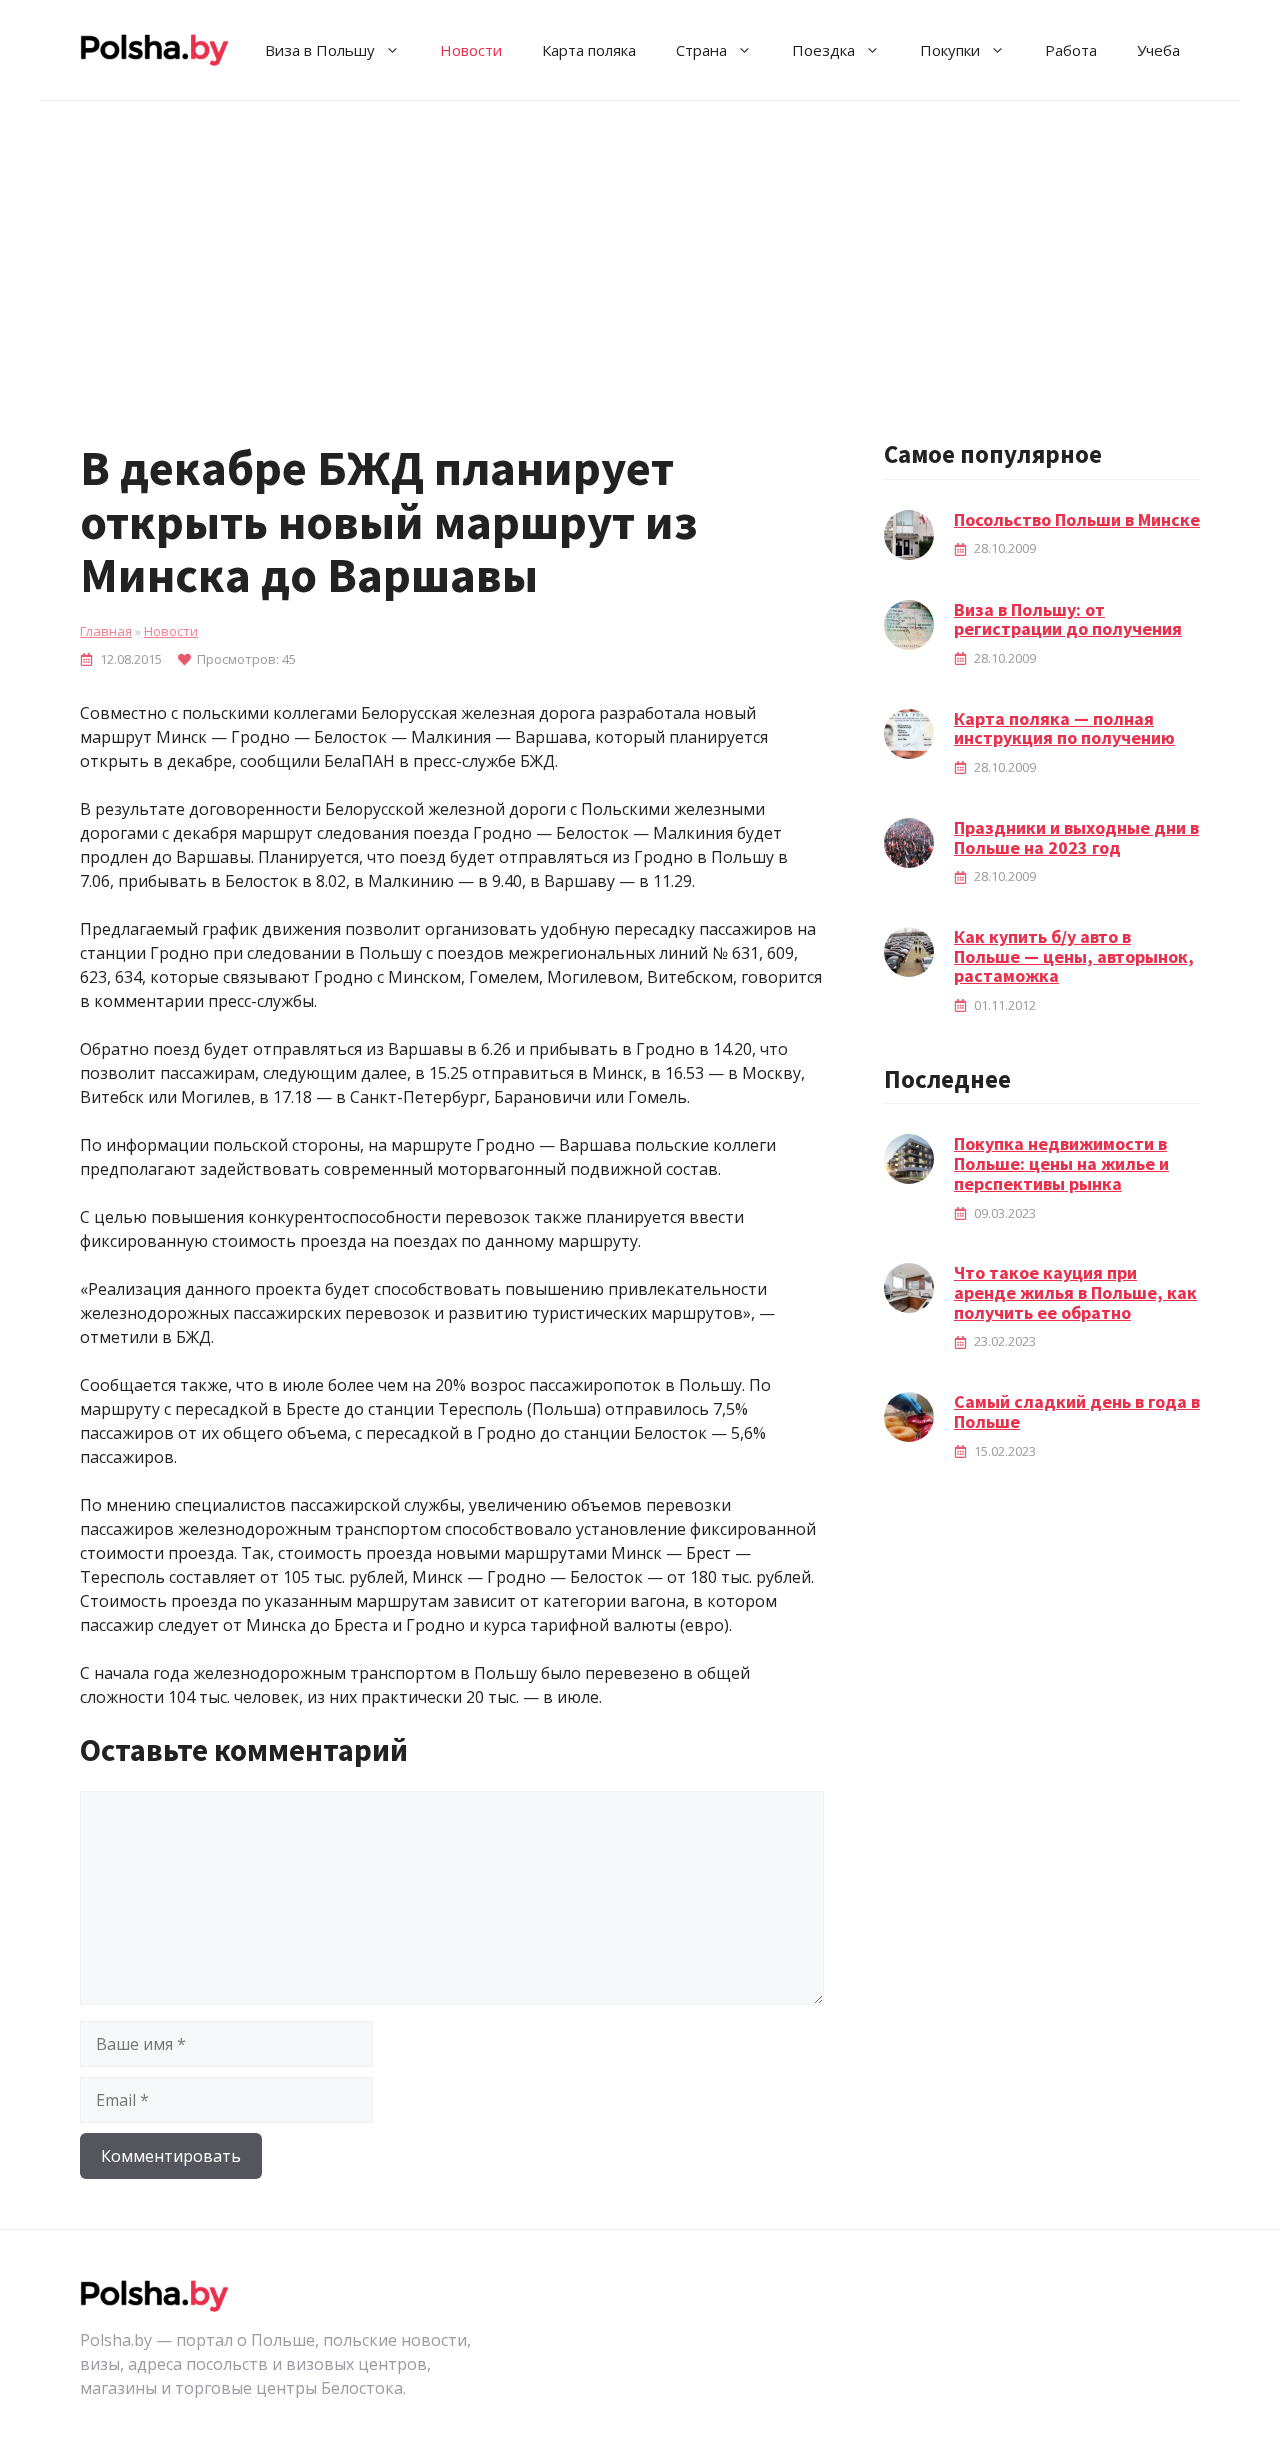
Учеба (1158, 50)
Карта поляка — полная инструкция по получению (1064, 728)
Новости (471, 50)
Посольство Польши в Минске (1077, 519)
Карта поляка (589, 50)
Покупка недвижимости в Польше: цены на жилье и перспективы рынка (1061, 1163)
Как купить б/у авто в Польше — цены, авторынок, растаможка (1074, 956)
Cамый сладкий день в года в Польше (1077, 1411)
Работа (1071, 50)
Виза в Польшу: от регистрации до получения (1068, 619)
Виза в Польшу (320, 50)
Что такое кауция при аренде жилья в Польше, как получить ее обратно (1075, 1292)
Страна (701, 50)
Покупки (950, 50)
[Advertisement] (640, 251)
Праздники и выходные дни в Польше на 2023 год (1076, 837)
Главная (106, 631)
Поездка (823, 50)
